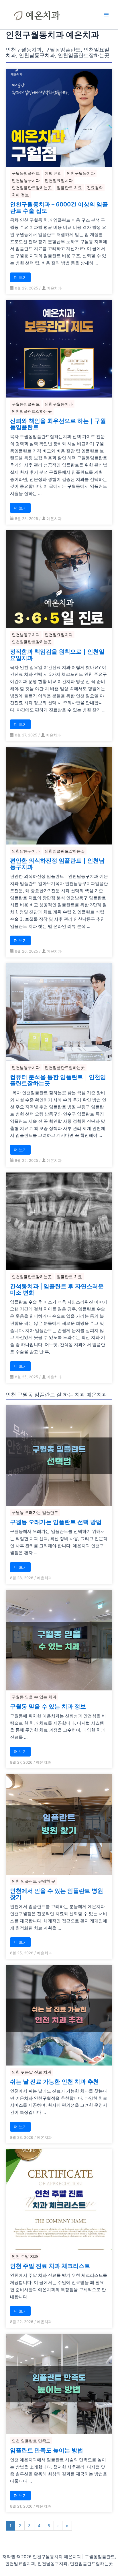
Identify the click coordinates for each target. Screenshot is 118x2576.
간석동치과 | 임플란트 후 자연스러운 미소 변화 (57, 1289)
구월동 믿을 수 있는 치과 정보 (48, 1707)
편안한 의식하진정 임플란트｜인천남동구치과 (57, 864)
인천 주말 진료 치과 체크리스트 (50, 2266)
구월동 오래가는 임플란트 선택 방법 (56, 1522)
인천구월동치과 (81, 173)
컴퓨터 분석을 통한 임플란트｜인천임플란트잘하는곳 (58, 1080)
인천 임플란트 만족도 (31, 2441)
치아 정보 (20, 195)
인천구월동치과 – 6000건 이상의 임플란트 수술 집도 (59, 208)
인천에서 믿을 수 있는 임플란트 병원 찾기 (57, 1894)
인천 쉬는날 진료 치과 (32, 2072)
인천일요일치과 (59, 180)
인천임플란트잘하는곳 (32, 188)
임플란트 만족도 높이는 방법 (47, 2450)
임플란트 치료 (69, 188)
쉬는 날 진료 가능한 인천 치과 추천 (54, 2082)
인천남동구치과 (26, 180)
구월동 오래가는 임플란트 (35, 1512)
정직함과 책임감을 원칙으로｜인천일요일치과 (57, 655)
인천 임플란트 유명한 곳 (34, 1881)
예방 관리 (53, 173)
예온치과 (54, 288)
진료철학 (95, 188)
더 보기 (20, 277)
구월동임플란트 (26, 173)
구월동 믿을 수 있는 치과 (34, 1697)
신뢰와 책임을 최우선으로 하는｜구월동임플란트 (58, 424)
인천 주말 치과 (25, 2256)
